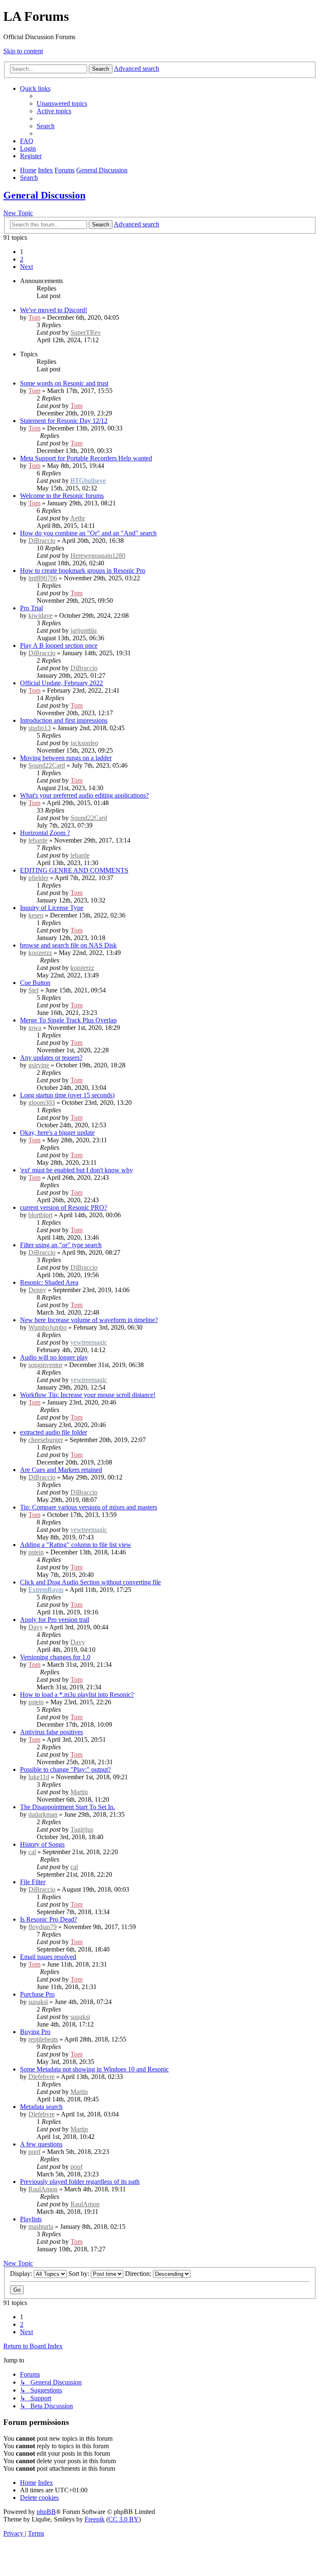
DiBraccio (42, 541)
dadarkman (43, 1814)
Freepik (95, 2519)
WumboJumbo (47, 1327)
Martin (79, 1792)
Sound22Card (47, 765)
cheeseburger (46, 1440)
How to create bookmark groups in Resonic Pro (83, 571)
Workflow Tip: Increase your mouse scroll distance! (88, 1395)
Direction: (139, 2274)
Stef (34, 990)
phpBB (46, 2512)
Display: (22, 2274)
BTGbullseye (88, 481)
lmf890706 (43, 578)
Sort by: (80, 2274)
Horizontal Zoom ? (45, 833)
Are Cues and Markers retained (61, 1470)
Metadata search (41, 2107)
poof (34, 2152)
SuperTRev (86, 332)
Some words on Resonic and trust (64, 383)
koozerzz (40, 953)
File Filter (33, 1882)
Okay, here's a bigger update (57, 1133)
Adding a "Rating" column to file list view (76, 1545)
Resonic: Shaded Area (49, 1282)
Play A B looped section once (59, 645)
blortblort (40, 1215)
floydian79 (42, 1927)
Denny (37, 1290)
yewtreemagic (89, 1342)
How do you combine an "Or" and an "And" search (88, 533)
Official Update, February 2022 (61, 683)
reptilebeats (43, 2039)
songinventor (45, 1365)
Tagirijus (82, 1829)
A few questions (41, 2144)
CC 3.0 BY (124, 2519)
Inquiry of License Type (52, 908)
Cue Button (35, 983)
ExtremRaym (46, 1590)
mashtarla (41, 2227)
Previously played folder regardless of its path (80, 2182)
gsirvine (39, 1065)
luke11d (39, 1777)
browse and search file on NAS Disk (68, 945)
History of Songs (42, 1844)
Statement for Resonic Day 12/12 (64, 421)
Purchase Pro (37, 1994)
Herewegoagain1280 (98, 556)
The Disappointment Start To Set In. (67, 1807)
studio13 (40, 728)
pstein (36, 1552)
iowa (35, 1028)
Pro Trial (31, 608)
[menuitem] (62, 103)
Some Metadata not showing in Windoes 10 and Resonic (94, 2069)
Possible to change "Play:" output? (65, 1769)
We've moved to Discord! (54, 310)
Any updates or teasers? (51, 1058)
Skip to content (23, 51)
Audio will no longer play (54, 1357)
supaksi (38, 2002)
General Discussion (44, 195)
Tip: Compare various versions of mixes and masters (89, 1507)
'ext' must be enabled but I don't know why (76, 1170)
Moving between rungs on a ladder (66, 758)
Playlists (31, 2219)
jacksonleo (84, 743)
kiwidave (40, 615)
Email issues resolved (48, 1957)
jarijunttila (84, 630)
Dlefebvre (41, 2077)
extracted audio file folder (54, 1432)
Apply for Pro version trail (55, 1620)
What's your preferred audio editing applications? (84, 795)
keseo (36, 915)
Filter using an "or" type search (61, 1245)
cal (32, 1852)
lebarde (38, 840)
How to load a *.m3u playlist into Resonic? (77, 1695)
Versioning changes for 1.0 (55, 1657)
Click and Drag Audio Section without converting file (90, 1582)
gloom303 (42, 1103)
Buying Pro (35, 2032)
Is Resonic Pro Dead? (49, 1919)
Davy (36, 1627)
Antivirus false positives (51, 1732)
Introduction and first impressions (64, 720)
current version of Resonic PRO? (64, 1207)
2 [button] (22, 259)
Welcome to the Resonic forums (62, 496)
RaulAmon (43, 2189)
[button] (26, 267)
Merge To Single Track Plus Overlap (68, 1020)
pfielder (38, 878)
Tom (34, 317)
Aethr (77, 518)
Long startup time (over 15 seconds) (67, 1095)
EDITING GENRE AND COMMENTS (74, 870)
